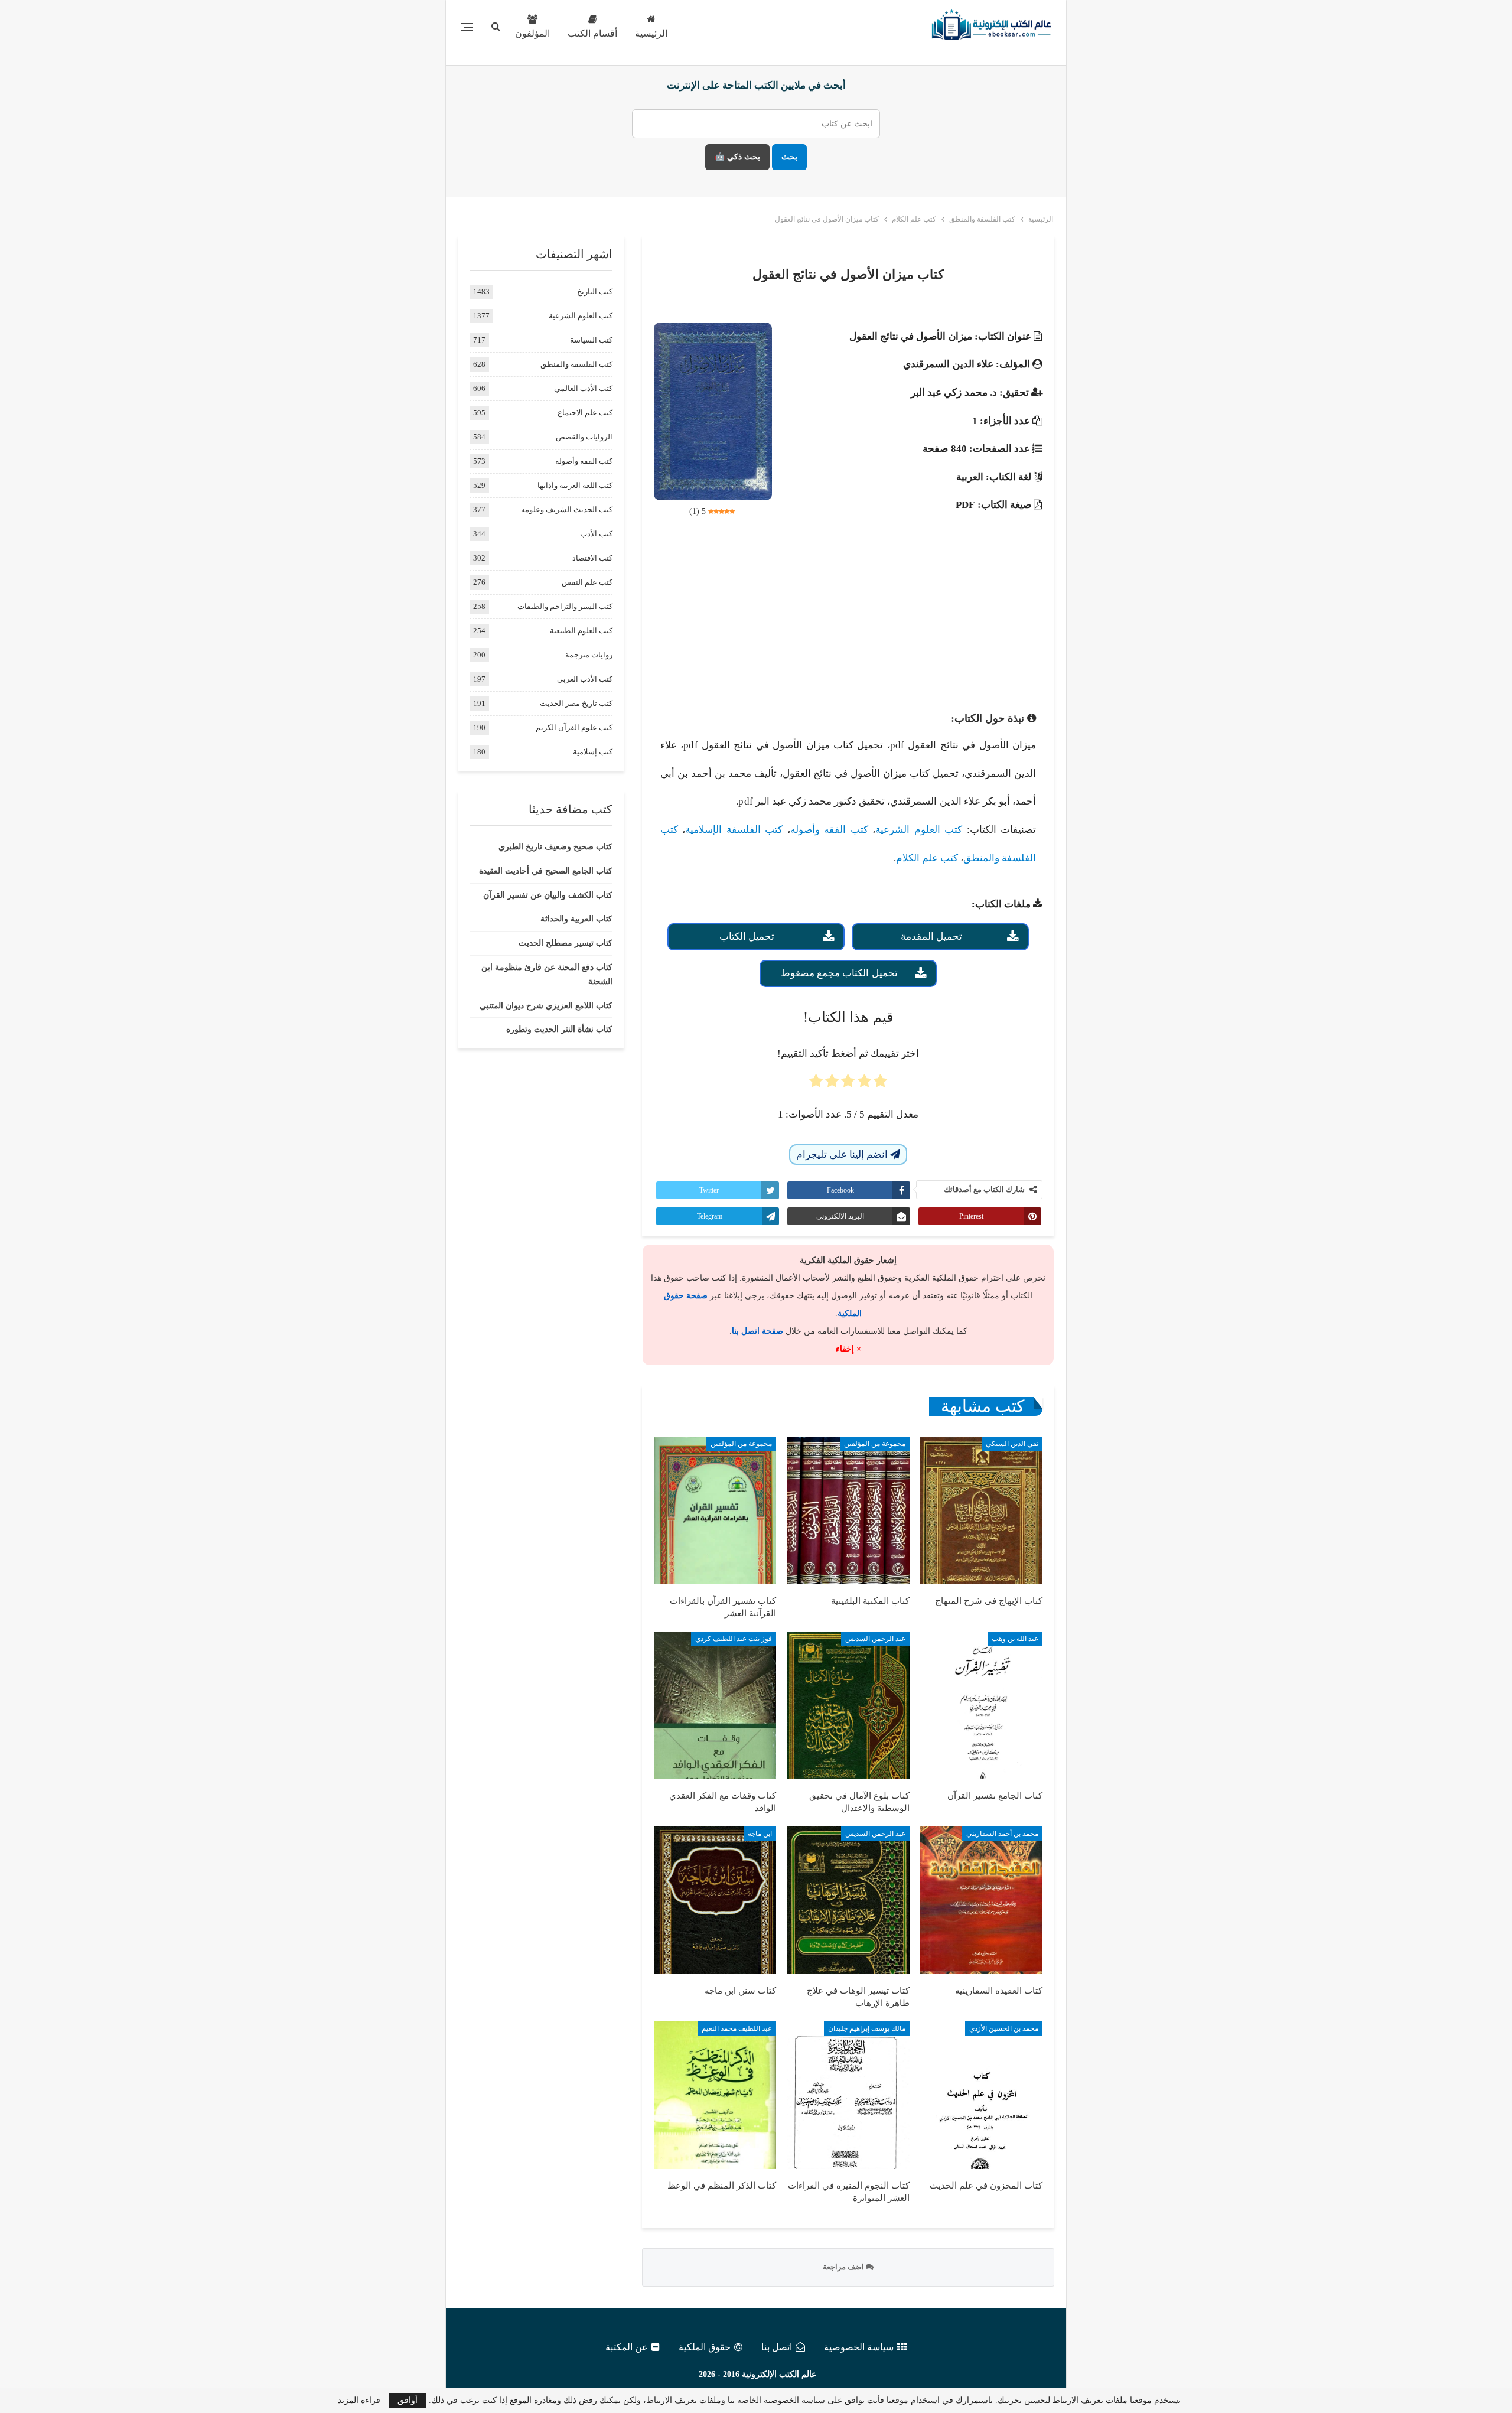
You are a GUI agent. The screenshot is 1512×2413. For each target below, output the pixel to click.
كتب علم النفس (587, 582)
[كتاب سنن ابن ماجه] (715, 1900)
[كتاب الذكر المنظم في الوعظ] (715, 2095)
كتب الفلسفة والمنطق (576, 364)
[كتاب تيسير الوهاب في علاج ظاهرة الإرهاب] (848, 1900)
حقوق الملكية (705, 2347)
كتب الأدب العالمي (583, 388)
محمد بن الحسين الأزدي (1004, 2028)
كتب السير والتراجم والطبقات (565, 606)
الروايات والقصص (584, 437)
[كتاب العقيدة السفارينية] (981, 1900)
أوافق (408, 2400)
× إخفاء (848, 1349)
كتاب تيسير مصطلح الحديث (566, 943)
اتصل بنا (777, 2347)
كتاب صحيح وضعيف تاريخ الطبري (555, 847)
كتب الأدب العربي (585, 679)
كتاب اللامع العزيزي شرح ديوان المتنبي (546, 1006)
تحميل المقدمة (931, 937)
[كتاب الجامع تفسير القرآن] (981, 1705)
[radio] (880, 1085)
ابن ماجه (760, 1834)
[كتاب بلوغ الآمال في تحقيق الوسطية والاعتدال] (848, 1705)
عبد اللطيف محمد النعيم (737, 2028)
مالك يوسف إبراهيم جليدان (867, 2028)
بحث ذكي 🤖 (737, 157)
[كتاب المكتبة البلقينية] (848, 1510)
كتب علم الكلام (927, 858)
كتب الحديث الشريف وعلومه (567, 509)
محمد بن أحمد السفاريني (1002, 1834)
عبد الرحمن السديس (875, 1639)
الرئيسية (651, 33)
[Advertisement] (848, 617)
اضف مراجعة (844, 2267)
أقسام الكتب (592, 33)
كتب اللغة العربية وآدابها (575, 485)
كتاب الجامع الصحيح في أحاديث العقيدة (546, 871)
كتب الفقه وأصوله (829, 830)
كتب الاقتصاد (592, 558)
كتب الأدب (596, 534)
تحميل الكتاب (747, 937)
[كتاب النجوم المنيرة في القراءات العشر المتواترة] (848, 2095)
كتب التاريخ (595, 292)
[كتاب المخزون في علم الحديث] (981, 2095)
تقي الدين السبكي (1012, 1444)
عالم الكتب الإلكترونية (779, 2374)
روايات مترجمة (589, 655)
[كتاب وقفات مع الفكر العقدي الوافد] (715, 1705)
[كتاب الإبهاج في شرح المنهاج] (981, 1510)
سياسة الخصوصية (859, 2347)
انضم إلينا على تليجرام (843, 1155)
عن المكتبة (627, 2347)
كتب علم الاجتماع (585, 413)
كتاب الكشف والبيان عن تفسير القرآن (548, 895)
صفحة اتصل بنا (757, 1331)
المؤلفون (532, 33)
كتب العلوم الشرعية (919, 830)
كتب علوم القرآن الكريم (574, 727)
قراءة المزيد (359, 2401)
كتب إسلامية (593, 752)
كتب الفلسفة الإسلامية (734, 830)
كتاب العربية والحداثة (576, 919)
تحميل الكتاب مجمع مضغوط (839, 973)
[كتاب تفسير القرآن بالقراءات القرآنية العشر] (715, 1510)
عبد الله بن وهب (1015, 1639)
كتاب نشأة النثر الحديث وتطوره (559, 1029)
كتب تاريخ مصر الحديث (576, 703)
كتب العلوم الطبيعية (581, 631)
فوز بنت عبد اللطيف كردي (734, 1639)
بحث (789, 157)
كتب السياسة (591, 340)
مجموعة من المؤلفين (875, 1444)
